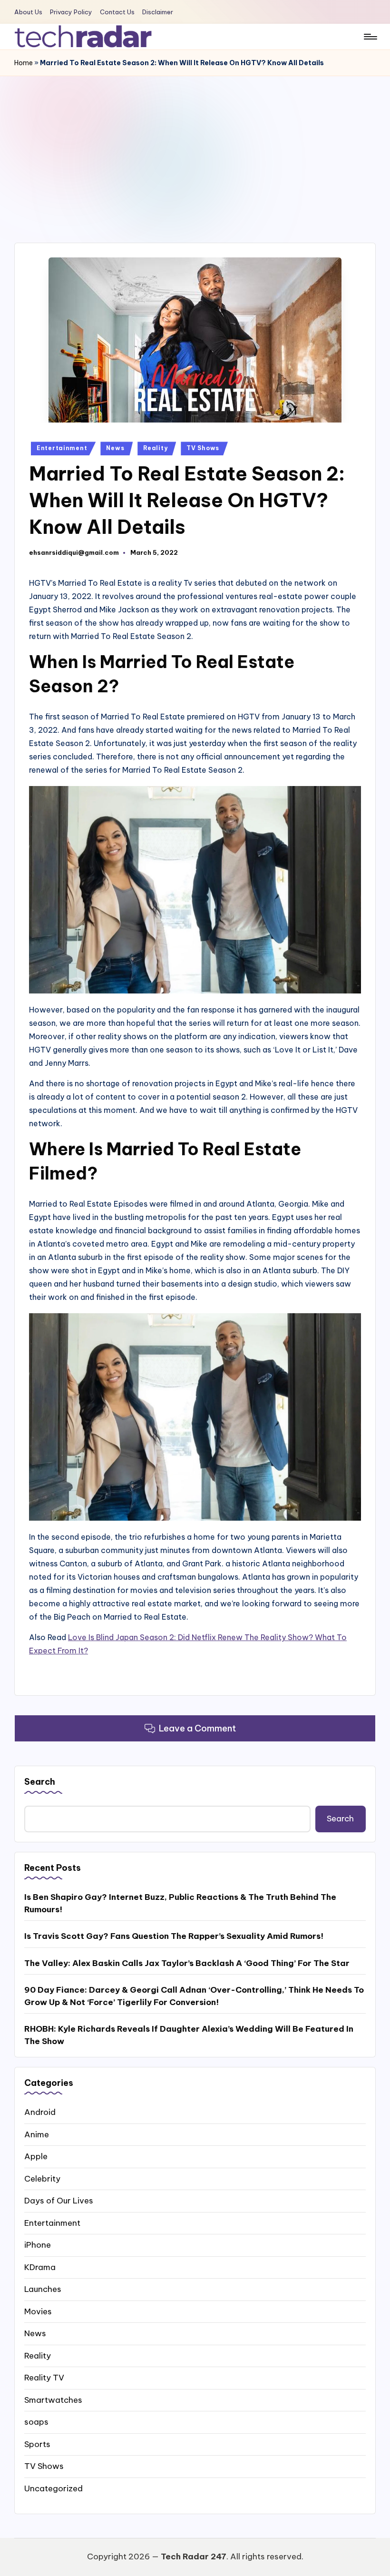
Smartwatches (53, 2400)
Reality (155, 448)
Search (40, 1782)
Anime (37, 2134)
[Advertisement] (195, 147)
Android (40, 2112)
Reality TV (44, 2378)
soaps (36, 2422)
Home (24, 63)
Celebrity (42, 2179)
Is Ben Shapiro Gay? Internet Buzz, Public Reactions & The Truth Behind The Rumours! (180, 1903)
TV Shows (203, 448)
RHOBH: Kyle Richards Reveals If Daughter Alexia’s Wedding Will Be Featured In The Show (189, 2035)
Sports (37, 2444)
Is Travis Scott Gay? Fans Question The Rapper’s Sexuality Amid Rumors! (174, 1936)
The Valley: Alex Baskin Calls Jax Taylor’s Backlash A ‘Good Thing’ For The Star (187, 1963)
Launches (43, 2289)
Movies (38, 2311)
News (115, 448)
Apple (36, 2156)
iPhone (38, 2245)
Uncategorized (54, 2488)
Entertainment (62, 448)
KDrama (40, 2267)
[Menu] (370, 37)
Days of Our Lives (59, 2201)
